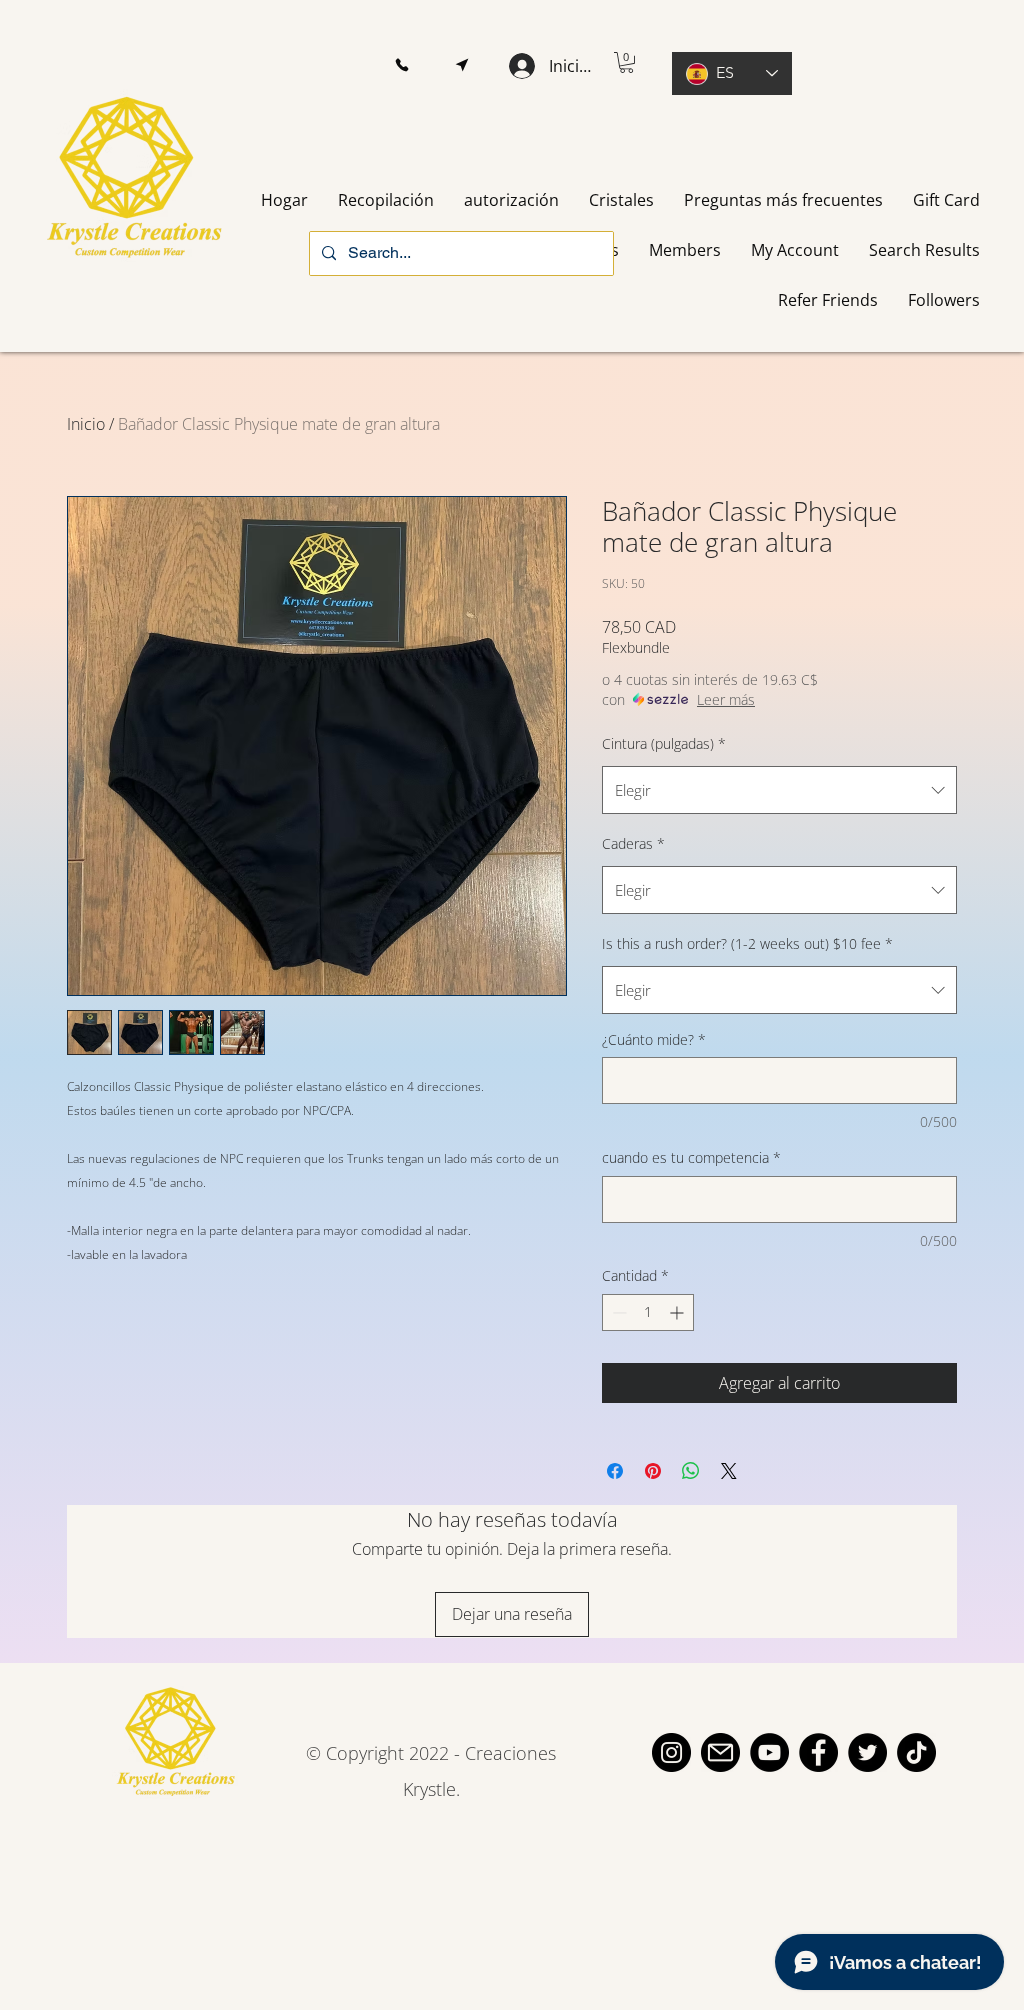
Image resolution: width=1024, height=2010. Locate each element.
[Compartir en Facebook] (615, 1471)
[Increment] (678, 1312)
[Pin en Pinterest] (653, 1471)
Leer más (726, 699)
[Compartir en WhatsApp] (691, 1471)
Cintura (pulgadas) (664, 743)
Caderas (633, 843)
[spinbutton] (648, 1312)
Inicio (86, 424)
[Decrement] (617, 1312)
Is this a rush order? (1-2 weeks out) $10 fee (747, 943)
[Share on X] (729, 1471)
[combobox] (779, 790)
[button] (401, 65)
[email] (720, 1752)
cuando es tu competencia (691, 1157)
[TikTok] (916, 1752)
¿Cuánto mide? (654, 1039)
